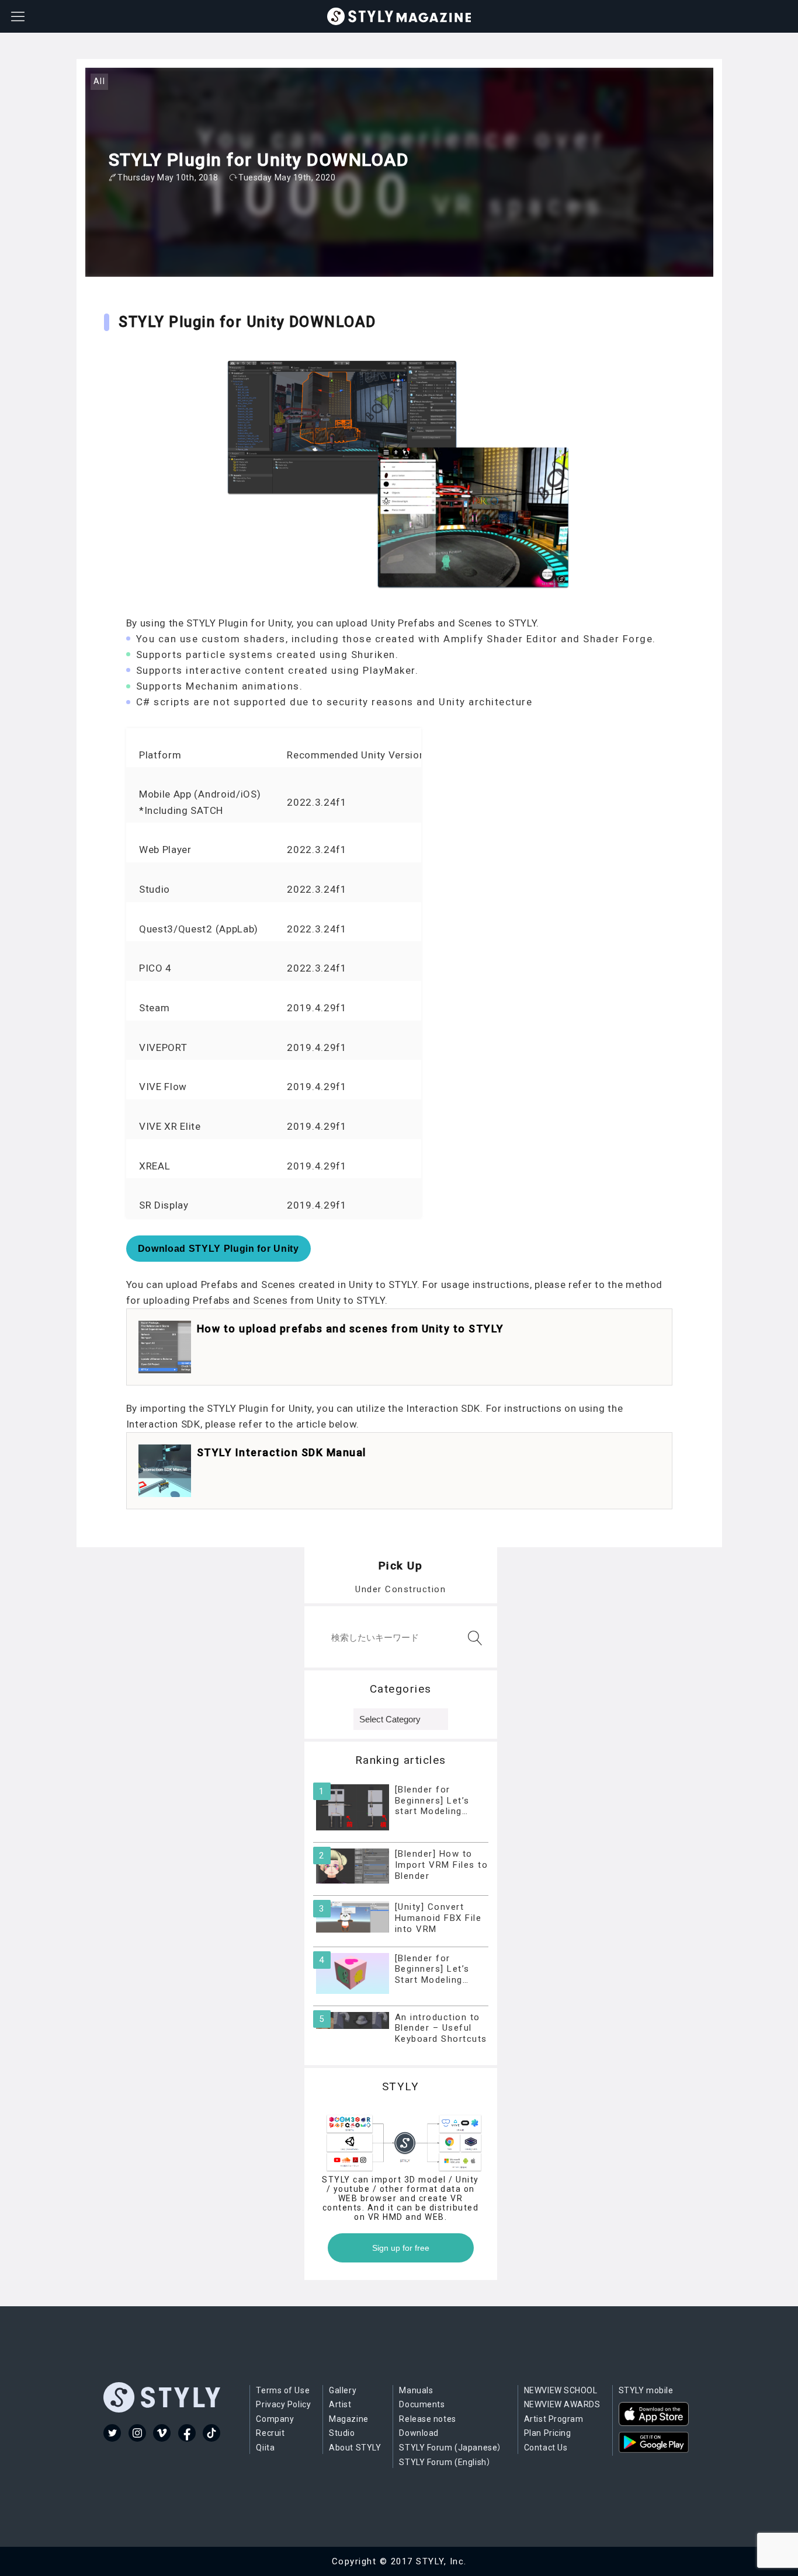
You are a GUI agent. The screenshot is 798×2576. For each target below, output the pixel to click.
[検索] (473, 1638)
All (100, 81)
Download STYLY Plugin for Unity (218, 1249)
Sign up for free (401, 2248)
